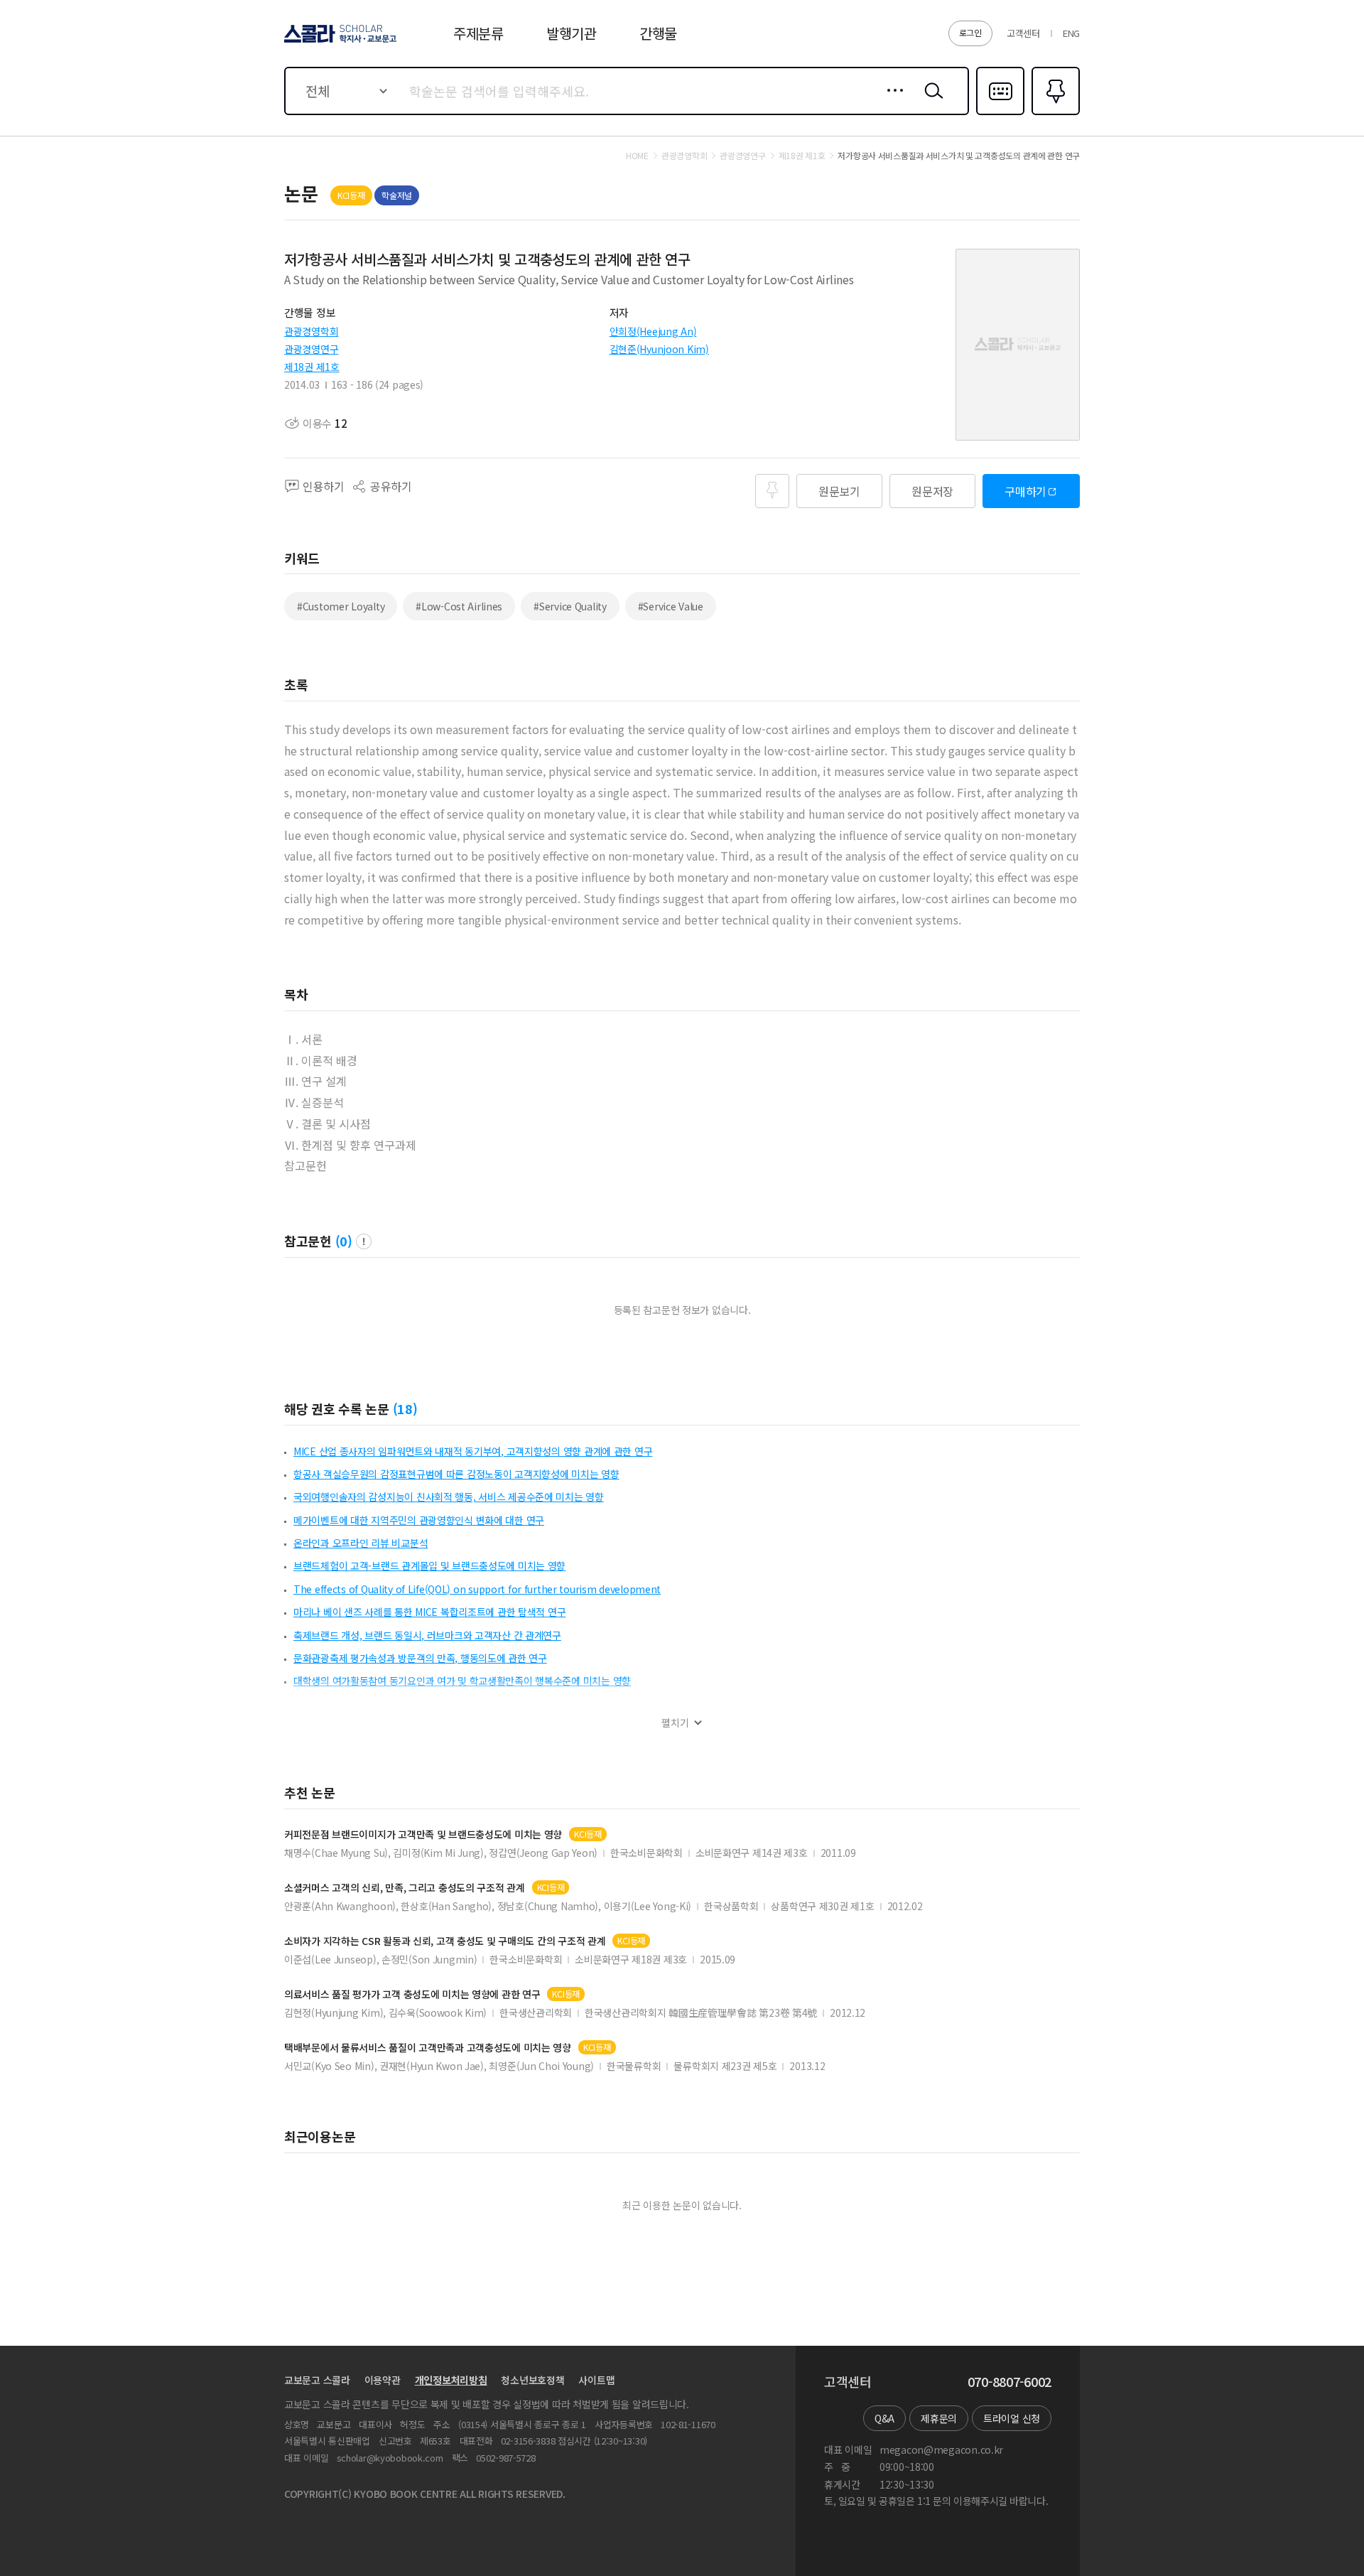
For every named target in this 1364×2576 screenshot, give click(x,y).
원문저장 (932, 491)
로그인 (970, 32)
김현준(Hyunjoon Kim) (659, 349)
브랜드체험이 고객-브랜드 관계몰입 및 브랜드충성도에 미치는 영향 (429, 1565)
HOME (637, 156)
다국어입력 (1000, 114)
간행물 (658, 33)
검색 (931, 102)
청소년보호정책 (532, 2380)
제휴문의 (939, 2418)
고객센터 (1023, 33)
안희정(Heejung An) (653, 331)
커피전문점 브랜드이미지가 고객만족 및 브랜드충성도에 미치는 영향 (423, 1834)
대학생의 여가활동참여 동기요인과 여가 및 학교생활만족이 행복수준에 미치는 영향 (462, 1681)
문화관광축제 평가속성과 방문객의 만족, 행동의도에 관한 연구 (420, 1658)
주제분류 (478, 33)
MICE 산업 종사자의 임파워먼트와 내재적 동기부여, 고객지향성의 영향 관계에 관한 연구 (473, 1451)
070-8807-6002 (1010, 2382)
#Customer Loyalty (341, 606)
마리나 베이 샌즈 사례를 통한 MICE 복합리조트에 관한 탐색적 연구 (429, 1612)
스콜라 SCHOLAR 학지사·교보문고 (339, 42)
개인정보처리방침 (451, 2380)
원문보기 (839, 491)
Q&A (884, 2418)
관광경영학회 (311, 331)
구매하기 (1025, 491)
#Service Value (671, 606)
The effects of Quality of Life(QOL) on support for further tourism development (477, 1589)
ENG (1071, 33)
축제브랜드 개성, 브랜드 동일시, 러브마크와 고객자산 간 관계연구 (427, 1635)
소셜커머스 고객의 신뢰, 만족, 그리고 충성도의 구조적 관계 (405, 1888)
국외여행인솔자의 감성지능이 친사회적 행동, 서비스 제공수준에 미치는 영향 (449, 1497)
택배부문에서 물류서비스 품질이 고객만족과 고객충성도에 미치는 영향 (428, 2048)
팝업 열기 (364, 1241)
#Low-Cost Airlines (459, 606)
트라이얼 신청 (1012, 2418)
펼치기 (675, 1723)
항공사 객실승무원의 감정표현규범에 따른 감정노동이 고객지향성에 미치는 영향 (456, 1474)
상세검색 (891, 102)
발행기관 (572, 33)
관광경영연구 (311, 349)
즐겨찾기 (1054, 114)
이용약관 (383, 2380)
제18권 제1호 (312, 367)
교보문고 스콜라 (317, 2380)
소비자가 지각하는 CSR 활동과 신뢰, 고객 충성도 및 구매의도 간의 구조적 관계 (445, 1941)
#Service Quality (570, 606)
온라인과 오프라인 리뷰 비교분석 (361, 1543)
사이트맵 (596, 2380)
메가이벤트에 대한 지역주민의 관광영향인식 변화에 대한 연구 (419, 1520)
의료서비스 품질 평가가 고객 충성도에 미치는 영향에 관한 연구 (412, 1994)
